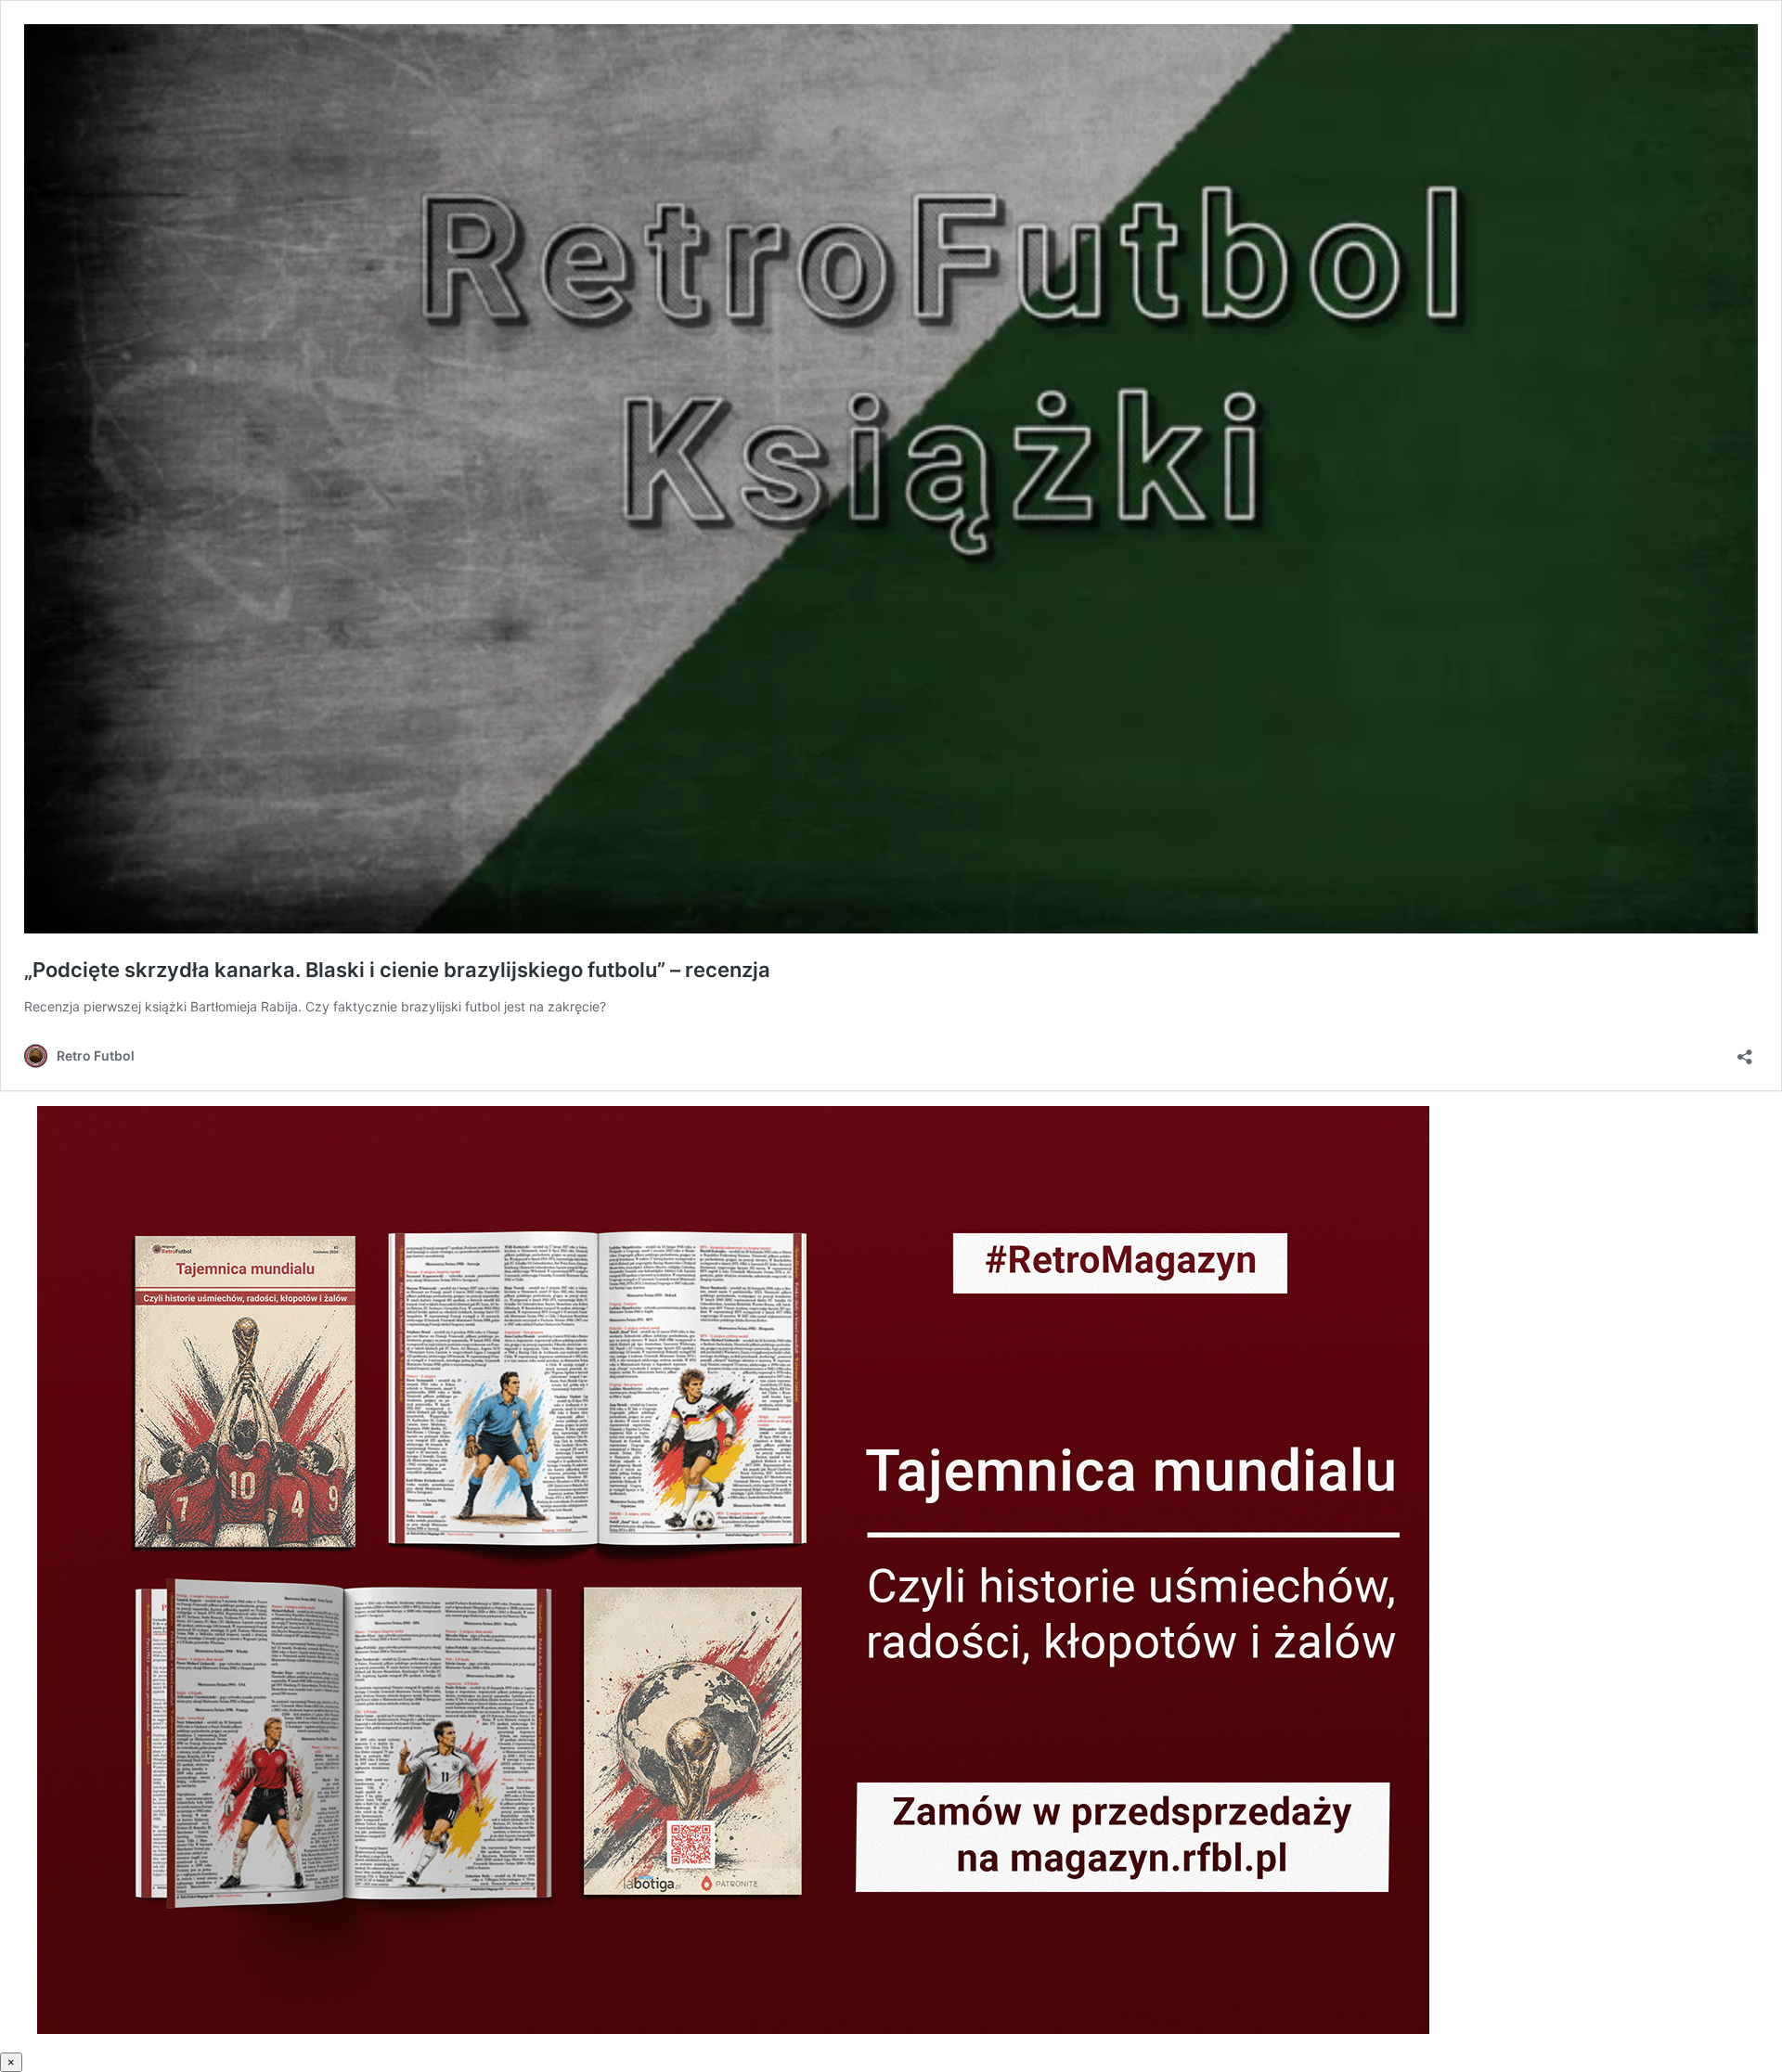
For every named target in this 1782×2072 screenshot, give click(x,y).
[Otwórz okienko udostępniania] (1745, 1051)
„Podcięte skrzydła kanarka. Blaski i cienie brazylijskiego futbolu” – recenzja (397, 970)
